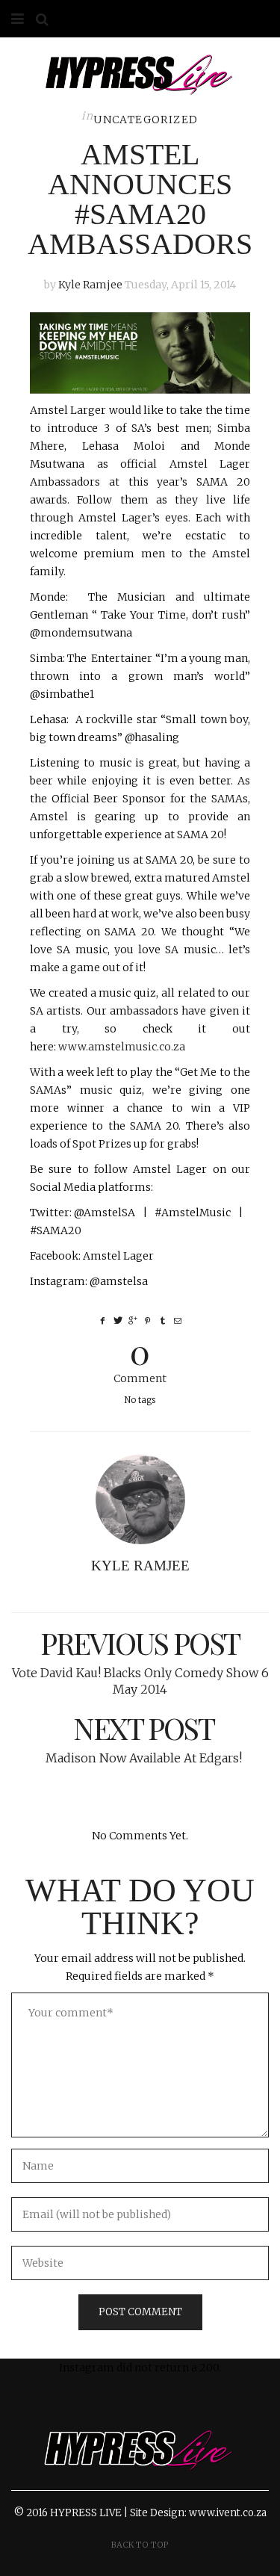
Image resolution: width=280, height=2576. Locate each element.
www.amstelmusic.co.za (122, 1047)
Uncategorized (146, 120)
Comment (140, 1359)
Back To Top (140, 2545)
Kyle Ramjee (90, 285)
